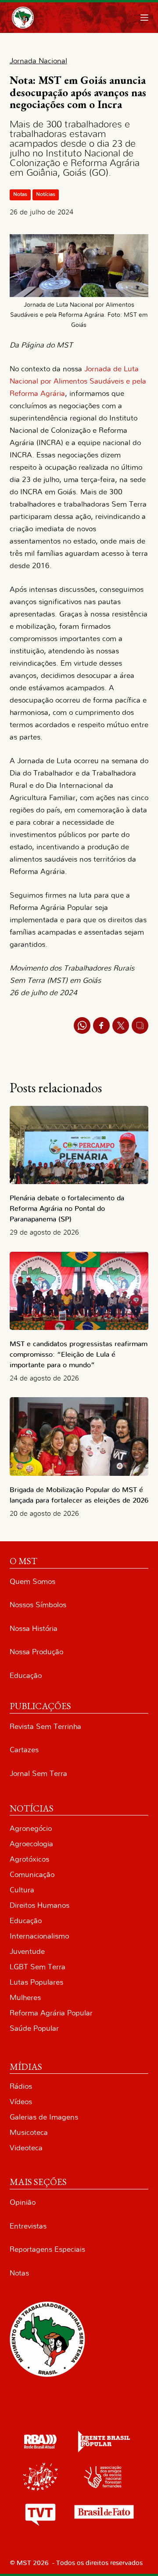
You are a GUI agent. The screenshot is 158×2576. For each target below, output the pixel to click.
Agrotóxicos (29, 1859)
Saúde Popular (34, 2028)
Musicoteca (29, 2132)
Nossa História (34, 1629)
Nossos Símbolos (38, 1605)
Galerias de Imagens (44, 2117)
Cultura (22, 1890)
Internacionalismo (39, 1936)
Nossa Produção (36, 1652)
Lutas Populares (36, 1982)
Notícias (46, 194)
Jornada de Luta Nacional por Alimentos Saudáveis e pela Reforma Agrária (78, 381)
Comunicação (32, 1875)
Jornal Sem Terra (38, 1773)
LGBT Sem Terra (38, 1967)
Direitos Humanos (39, 1905)
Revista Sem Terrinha (45, 1726)
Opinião (23, 2202)
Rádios (21, 2086)
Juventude (27, 1951)
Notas (20, 194)
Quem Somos (32, 1581)
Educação (26, 1676)
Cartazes (24, 1750)
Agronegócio (31, 1828)
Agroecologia (31, 1844)
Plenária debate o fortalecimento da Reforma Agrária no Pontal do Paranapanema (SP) (67, 1209)
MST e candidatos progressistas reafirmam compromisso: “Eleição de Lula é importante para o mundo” (79, 1355)
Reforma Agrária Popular (51, 2013)
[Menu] (144, 18)
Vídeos (21, 2102)
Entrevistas (28, 2226)
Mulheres (25, 1998)
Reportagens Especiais (47, 2249)
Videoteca (26, 2148)
